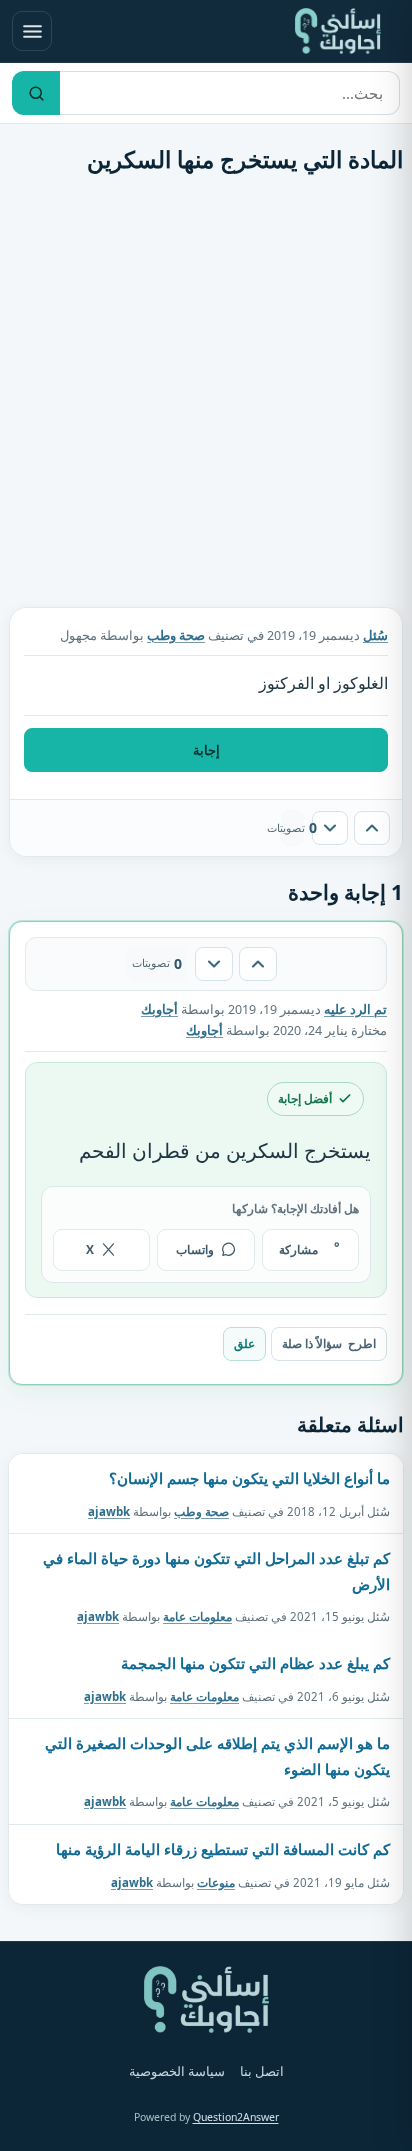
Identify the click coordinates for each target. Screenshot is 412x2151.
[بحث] (36, 93)
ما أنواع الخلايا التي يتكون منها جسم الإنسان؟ (249, 1478)
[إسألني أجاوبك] (338, 31)
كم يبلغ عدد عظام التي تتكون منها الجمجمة (255, 1663)
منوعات (216, 1881)
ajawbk (109, 1510)
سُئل (375, 635)
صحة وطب (176, 635)
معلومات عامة (197, 1616)
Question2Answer (236, 2117)
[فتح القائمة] (32, 31)
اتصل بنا (262, 2071)
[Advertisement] (206, 396)
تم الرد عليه (355, 1009)
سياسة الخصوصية (177, 2071)
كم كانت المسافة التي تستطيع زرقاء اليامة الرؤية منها (223, 1849)
